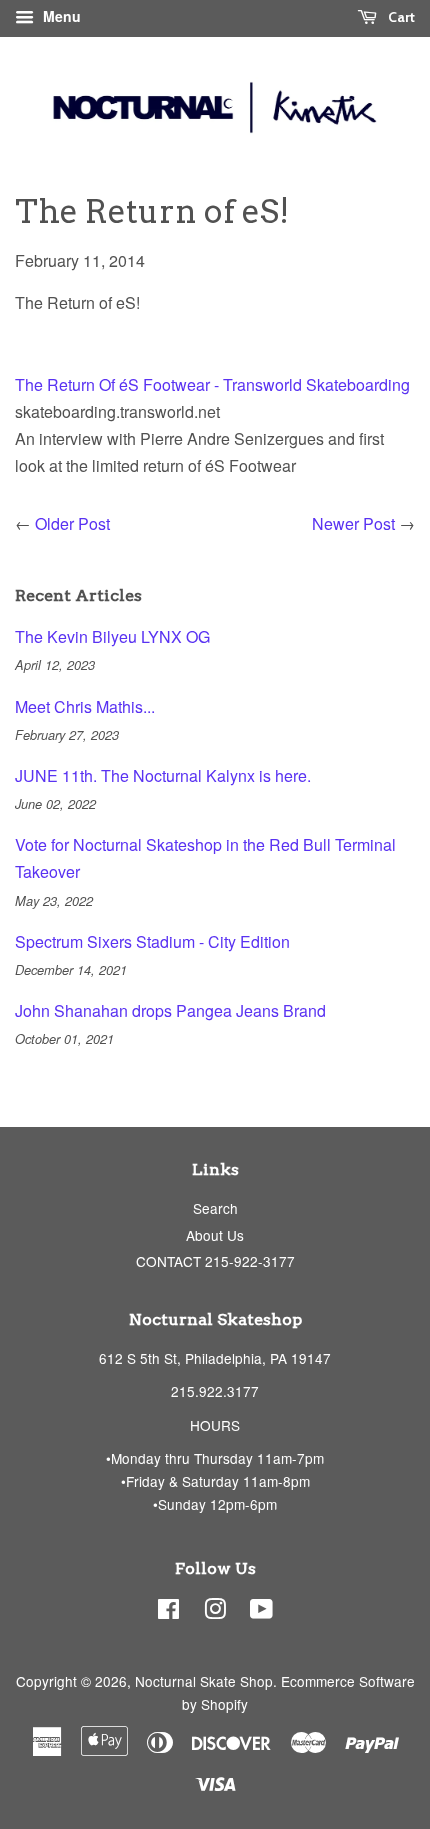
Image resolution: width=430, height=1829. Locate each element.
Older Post (72, 523)
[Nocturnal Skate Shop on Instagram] (215, 1612)
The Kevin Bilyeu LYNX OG (112, 636)
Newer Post (353, 523)
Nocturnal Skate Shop (204, 1681)
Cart (400, 17)
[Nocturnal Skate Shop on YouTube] (261, 1612)
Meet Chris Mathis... (85, 706)
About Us (215, 1235)
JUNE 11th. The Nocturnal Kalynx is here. (163, 775)
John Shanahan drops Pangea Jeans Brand (170, 1010)
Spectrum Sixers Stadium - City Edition (152, 941)
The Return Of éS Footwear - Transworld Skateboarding (212, 384)
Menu (60, 16)
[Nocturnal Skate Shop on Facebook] (168, 1612)
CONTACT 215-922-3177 (215, 1261)
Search (215, 1208)
